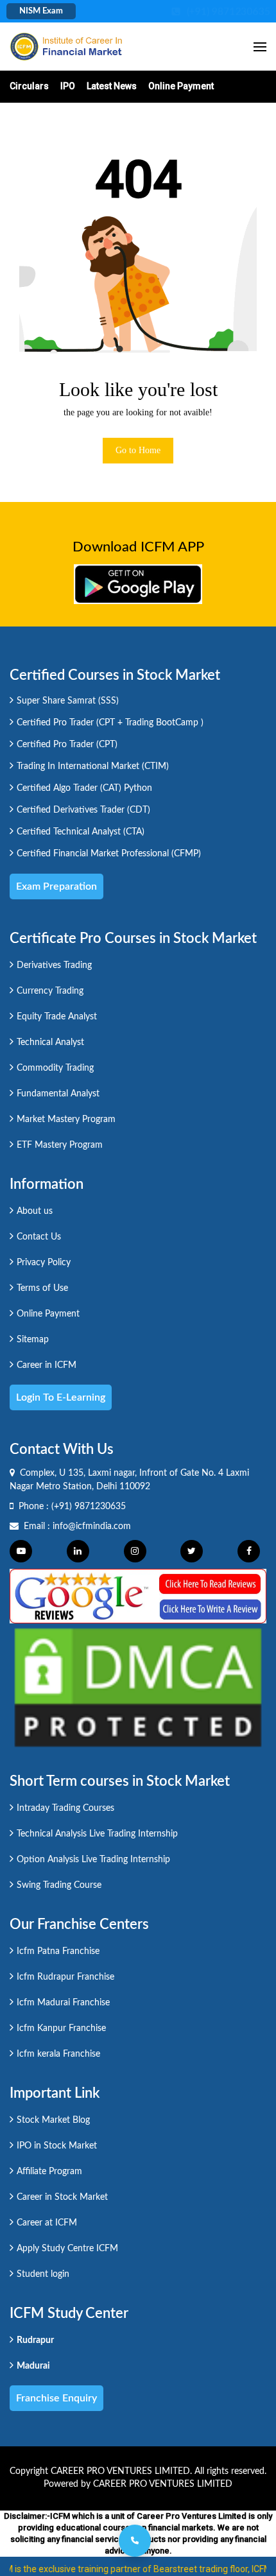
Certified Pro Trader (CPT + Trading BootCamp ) (110, 723)
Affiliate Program (49, 2172)
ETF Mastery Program (60, 1145)
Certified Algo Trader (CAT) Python (84, 788)
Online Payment (181, 86)
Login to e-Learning (61, 1397)
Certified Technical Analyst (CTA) (81, 832)
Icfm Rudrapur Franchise (65, 1977)
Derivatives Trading (54, 965)
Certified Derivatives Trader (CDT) (83, 810)
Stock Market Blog (53, 2120)
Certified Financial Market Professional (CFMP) (109, 854)
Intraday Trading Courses (65, 1808)
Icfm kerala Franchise (58, 2054)
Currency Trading (50, 991)
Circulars (29, 86)
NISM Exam (41, 11)
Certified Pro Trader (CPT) (67, 745)
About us (35, 1211)
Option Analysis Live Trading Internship (93, 1860)
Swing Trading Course (59, 1885)
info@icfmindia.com (92, 1526)
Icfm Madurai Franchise (63, 2003)
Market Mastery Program (66, 1119)
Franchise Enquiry (56, 2398)
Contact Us (39, 1237)
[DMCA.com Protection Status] (138, 1687)
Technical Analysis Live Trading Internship (97, 1834)
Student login (43, 2274)
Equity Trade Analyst (57, 1017)
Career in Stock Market (62, 2197)
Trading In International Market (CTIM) (93, 766)
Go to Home (138, 450)
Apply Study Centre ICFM (67, 2249)
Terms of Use (42, 1288)
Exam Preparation (56, 886)
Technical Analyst (50, 1042)
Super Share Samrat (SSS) (68, 701)
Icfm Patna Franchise (58, 1951)
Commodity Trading (55, 1068)
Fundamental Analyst (58, 1094)
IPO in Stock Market (57, 2146)
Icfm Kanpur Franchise (61, 2028)
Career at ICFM (47, 2223)
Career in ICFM (47, 1365)
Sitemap (33, 1340)
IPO (68, 86)
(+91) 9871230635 (89, 1507)
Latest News (112, 86)
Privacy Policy (44, 1263)
